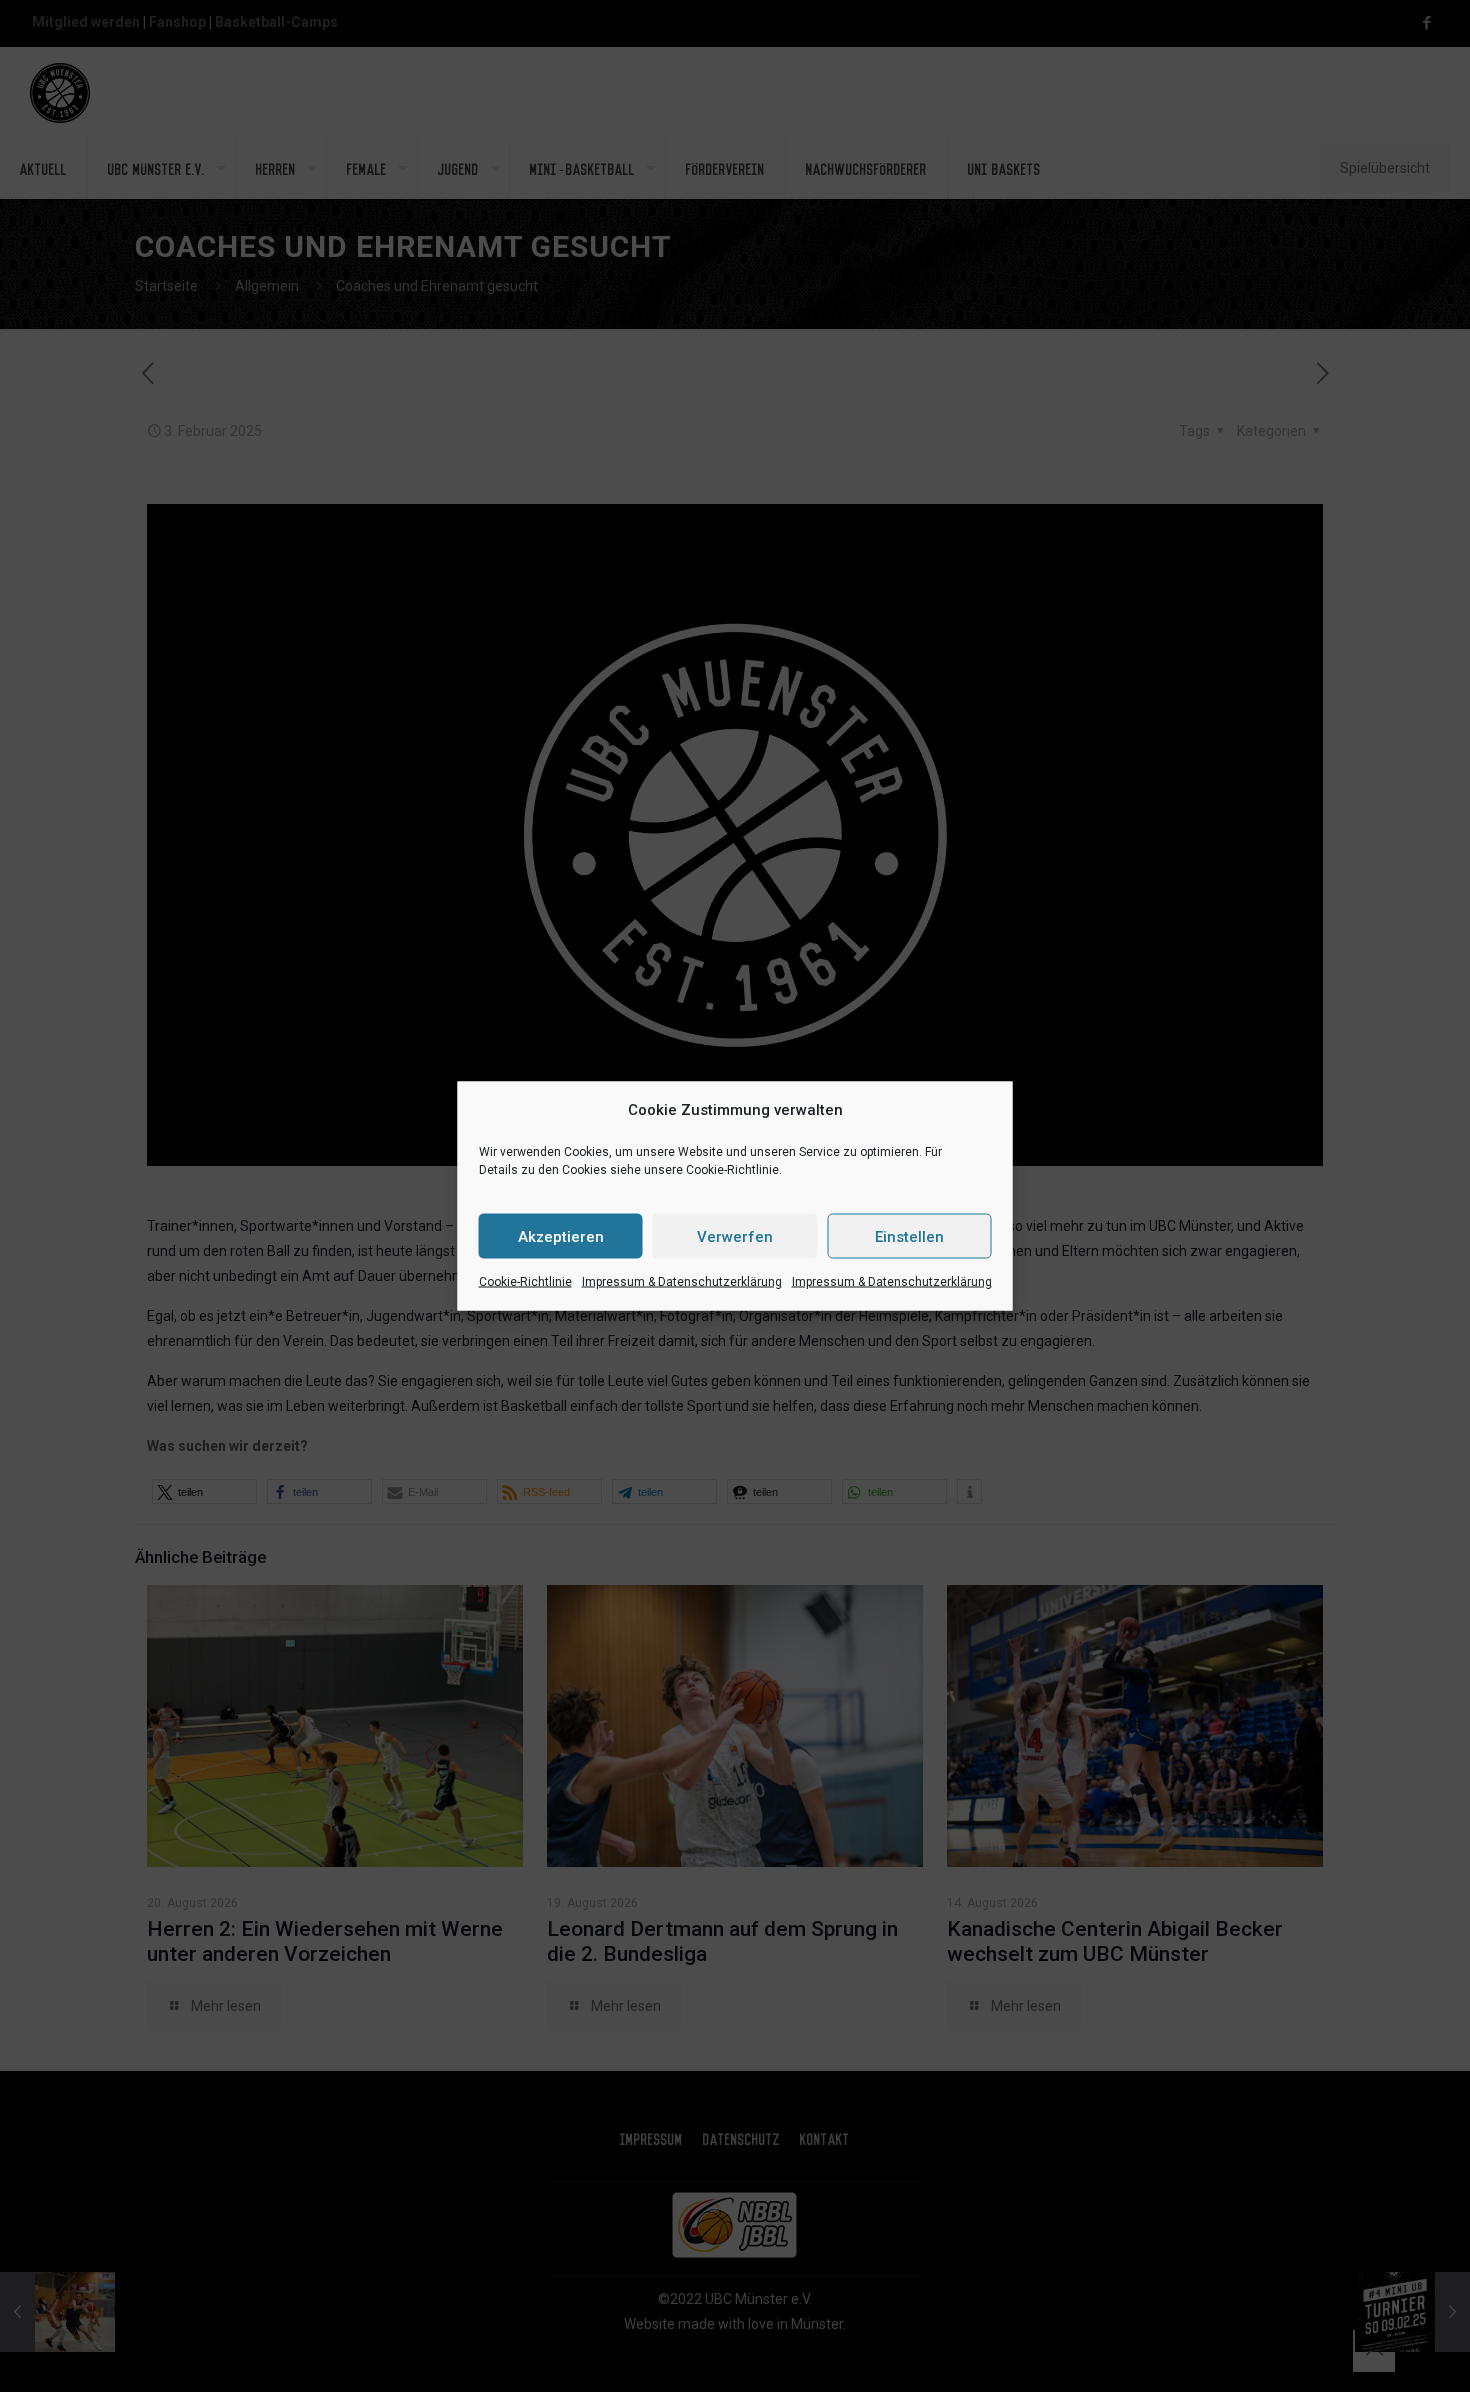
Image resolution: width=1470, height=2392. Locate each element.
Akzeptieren (561, 1236)
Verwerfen (735, 1236)
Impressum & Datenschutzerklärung (682, 1282)
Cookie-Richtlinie (525, 1282)
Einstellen (909, 1236)
